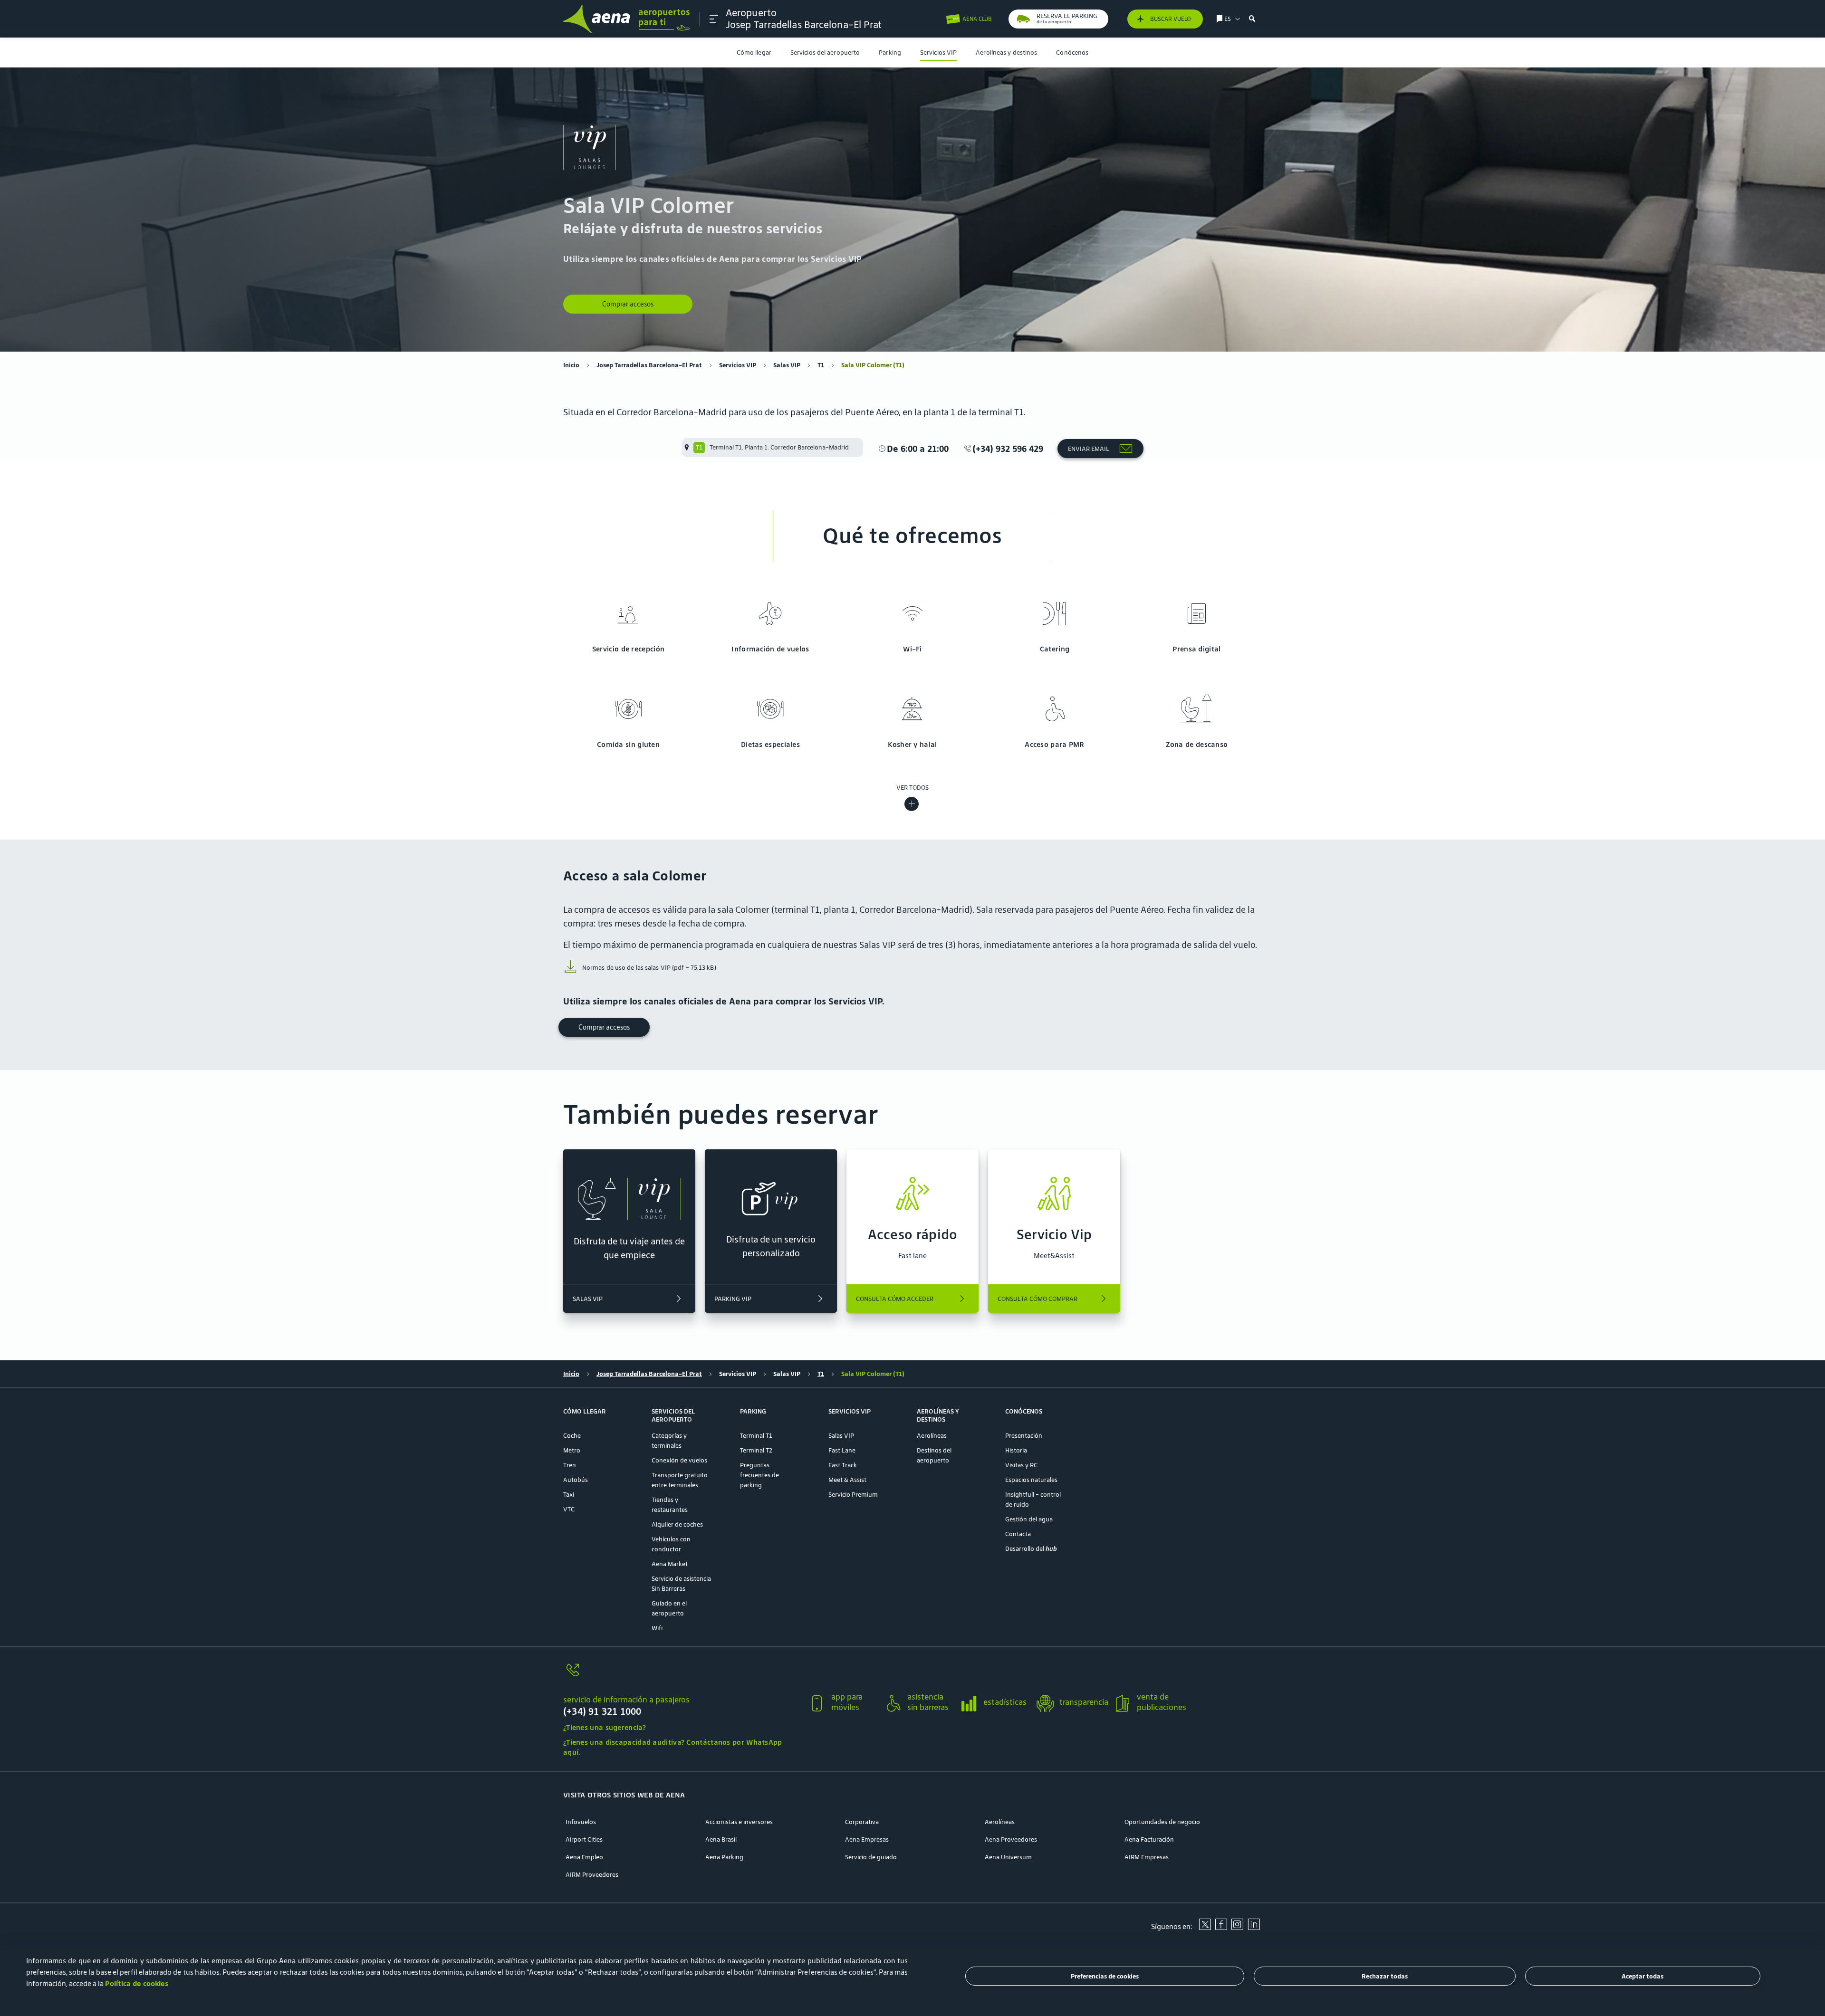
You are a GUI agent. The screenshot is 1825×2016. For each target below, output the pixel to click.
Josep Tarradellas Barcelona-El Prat (649, 365)
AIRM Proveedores (592, 1875)
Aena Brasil (721, 1839)
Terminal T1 (756, 1436)
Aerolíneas (932, 1436)
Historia (1016, 1450)
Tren (570, 1465)
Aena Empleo (584, 1857)
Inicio (571, 365)
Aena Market (670, 1564)
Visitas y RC (1021, 1465)
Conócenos (1072, 53)
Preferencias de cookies (1105, 1976)
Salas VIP (787, 365)
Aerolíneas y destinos (1006, 53)
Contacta (1018, 1534)
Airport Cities (584, 1839)
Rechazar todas (1385, 1976)
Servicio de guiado (871, 1857)
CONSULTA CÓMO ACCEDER (895, 1299)
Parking (890, 53)
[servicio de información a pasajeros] (682, 1676)
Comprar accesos (628, 304)
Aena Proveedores (1011, 1839)
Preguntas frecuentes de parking (759, 1475)
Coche (572, 1436)
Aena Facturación (1149, 1839)
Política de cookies (137, 1983)
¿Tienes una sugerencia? (605, 1727)
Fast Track (843, 1465)
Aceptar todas (1642, 1976)
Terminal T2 (756, 1450)
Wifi (657, 1628)
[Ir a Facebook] (1221, 1928)
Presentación (1024, 1436)
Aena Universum (1008, 1857)
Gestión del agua (1029, 1519)
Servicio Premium (853, 1495)
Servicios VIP (938, 53)
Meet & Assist (847, 1480)
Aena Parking (724, 1857)
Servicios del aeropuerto (825, 53)
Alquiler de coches (677, 1524)
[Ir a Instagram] (1237, 1928)
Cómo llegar (754, 53)
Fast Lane (842, 1450)
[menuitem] (754, 53)
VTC (569, 1509)
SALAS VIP (588, 1299)
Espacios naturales (1031, 1480)
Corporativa (862, 1822)
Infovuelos (581, 1822)
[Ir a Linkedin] (1254, 1928)
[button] (714, 19)
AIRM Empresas (1147, 1857)
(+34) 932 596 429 (1008, 449)
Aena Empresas (867, 1839)
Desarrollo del (1031, 1549)
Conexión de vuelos (679, 1460)
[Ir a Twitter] (1205, 1928)
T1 (821, 365)
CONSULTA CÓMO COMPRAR (1037, 1299)
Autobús (576, 1480)
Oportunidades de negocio (1162, 1822)
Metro (572, 1450)
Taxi (569, 1495)
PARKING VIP (733, 1299)
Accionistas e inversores (739, 1822)
